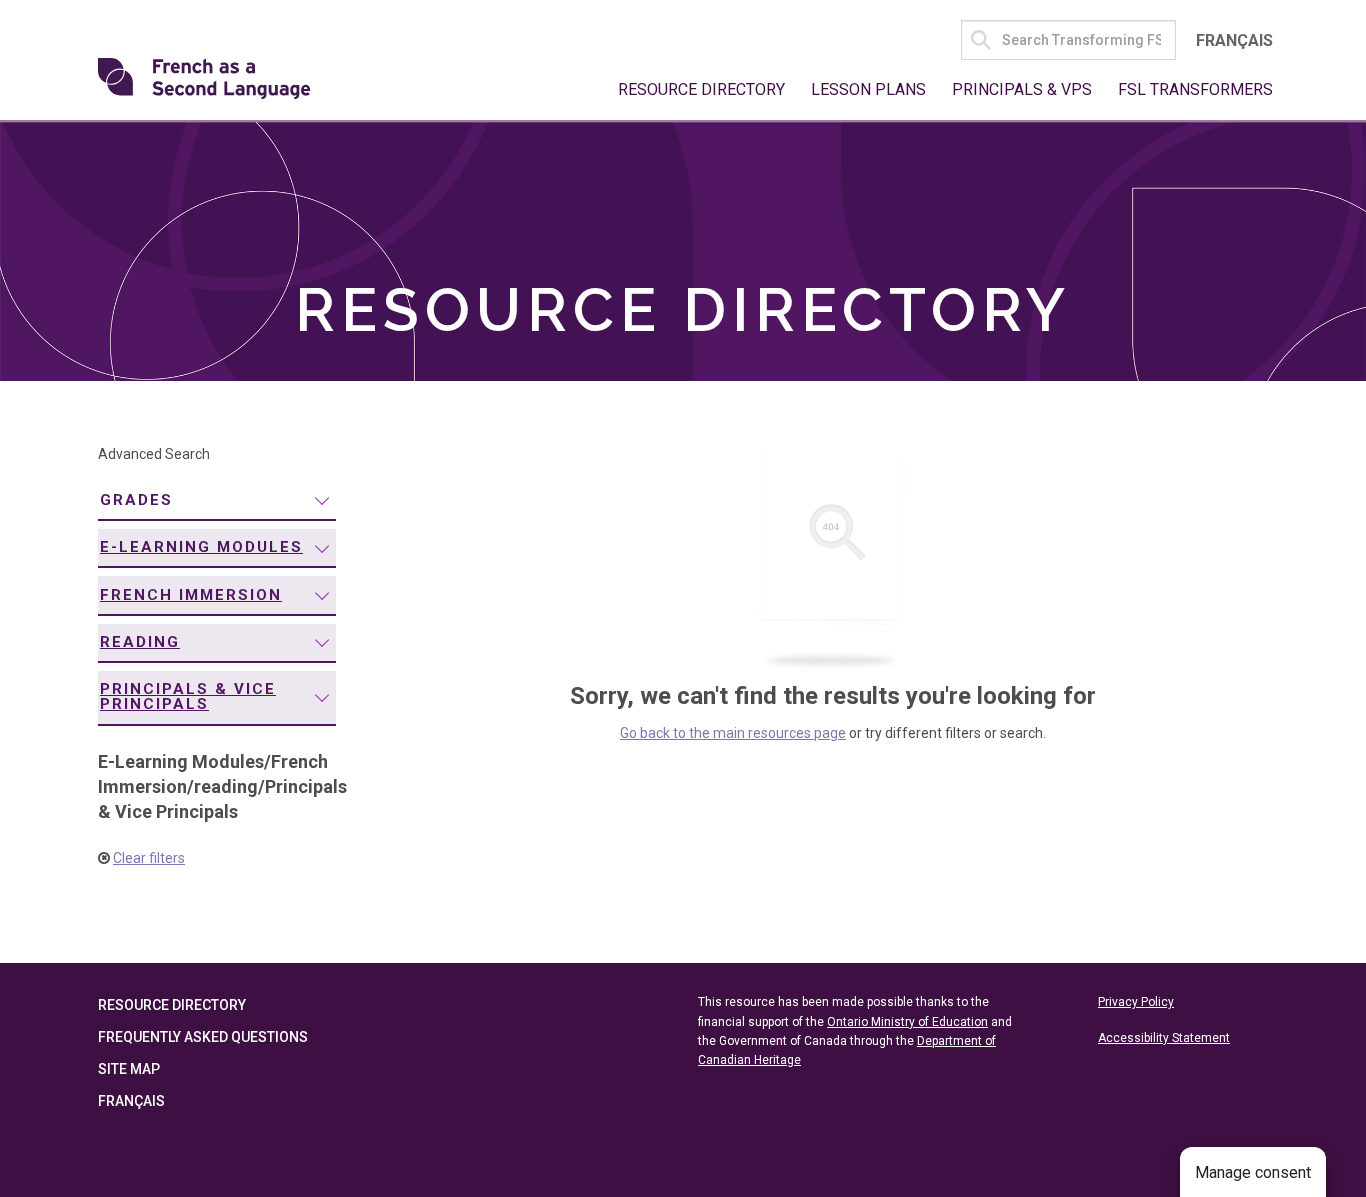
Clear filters (149, 858)
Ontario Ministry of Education (907, 1022)
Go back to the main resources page (733, 733)
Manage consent (1253, 1172)
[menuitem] (217, 501)
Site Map (129, 1069)
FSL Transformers (1195, 89)
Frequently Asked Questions (203, 1037)
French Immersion (191, 595)
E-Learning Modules (201, 547)
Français (1234, 40)
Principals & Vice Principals (188, 696)
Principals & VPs (1022, 89)
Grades (136, 500)
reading (140, 642)
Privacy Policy (1136, 1002)
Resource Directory (701, 89)
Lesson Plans (868, 89)
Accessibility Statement (1164, 1038)
